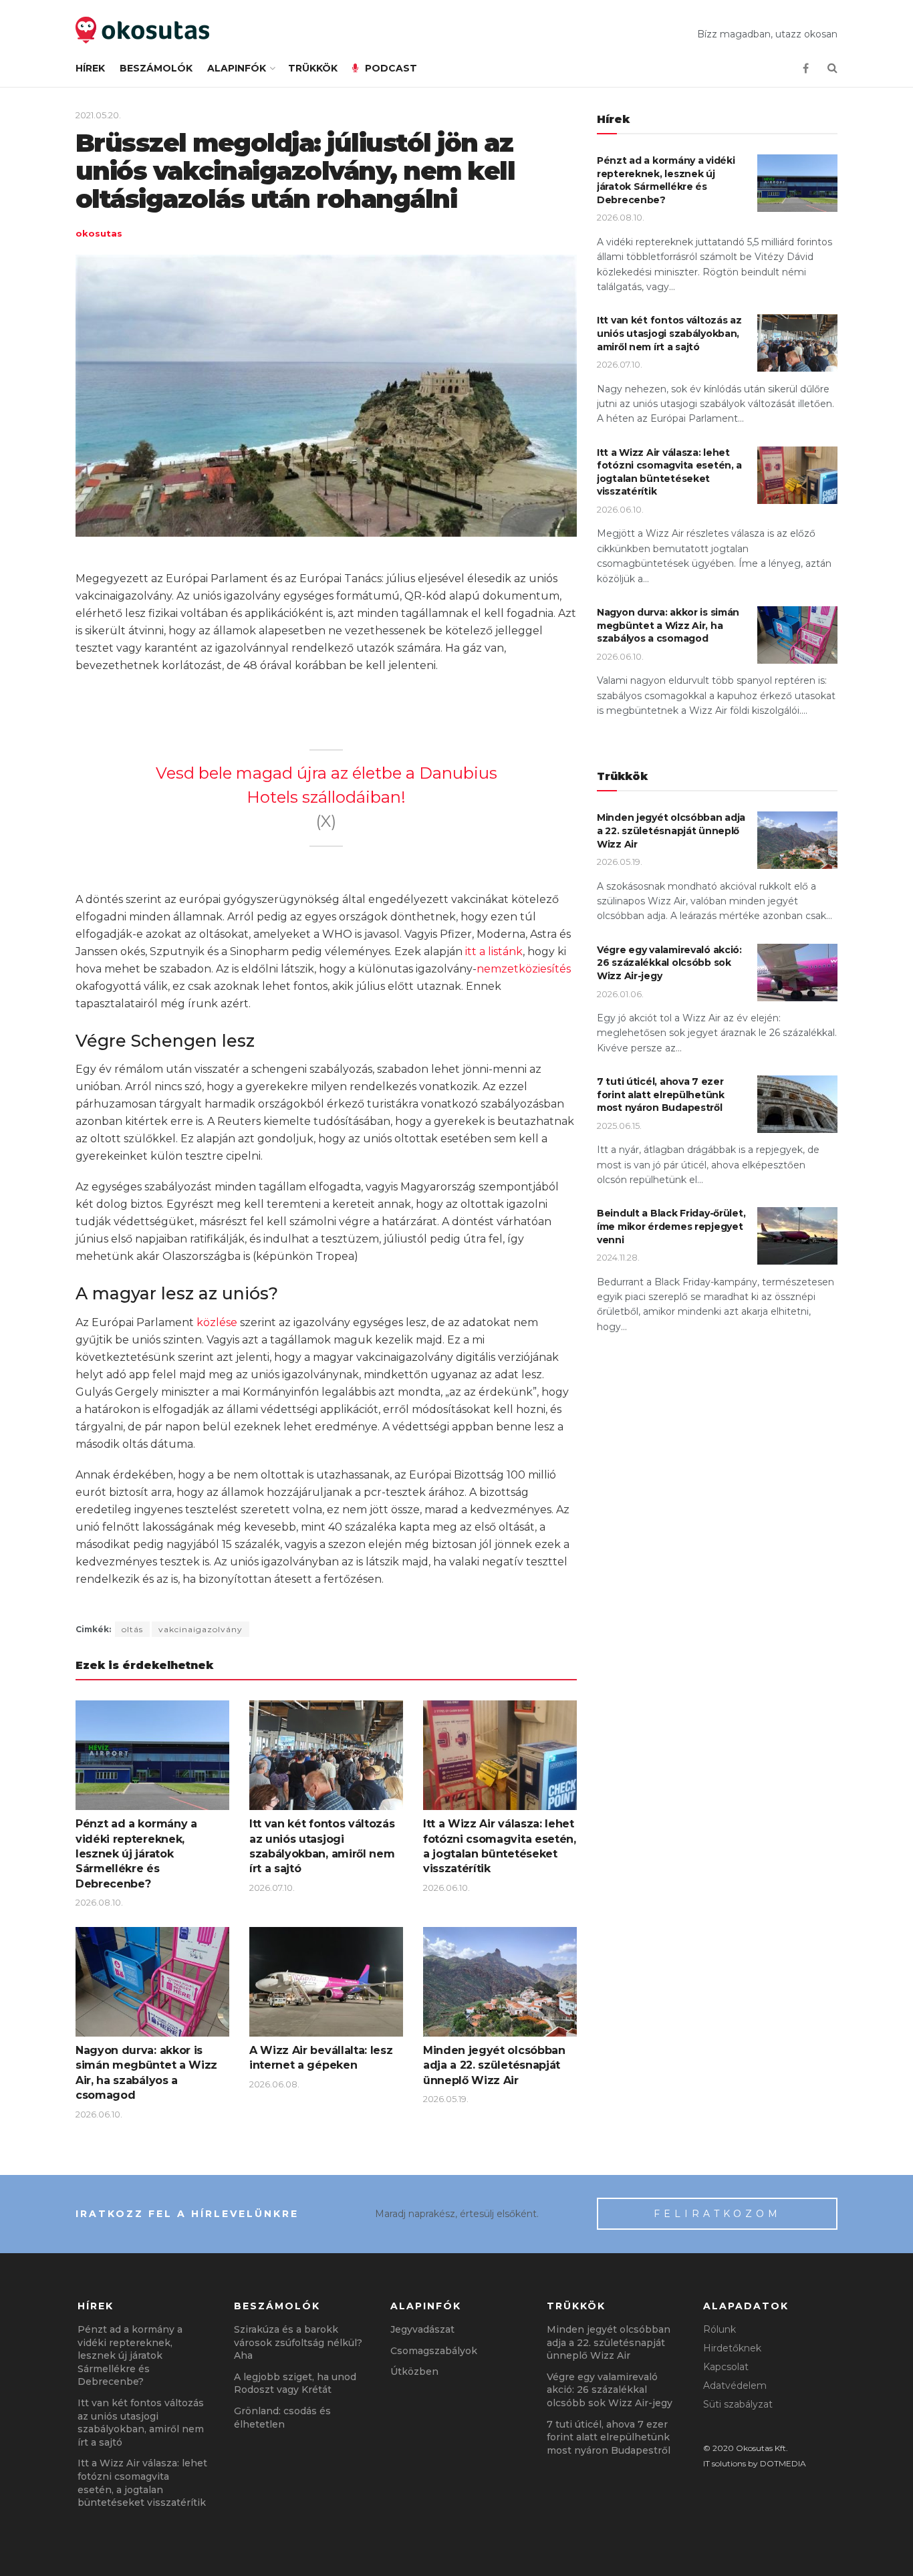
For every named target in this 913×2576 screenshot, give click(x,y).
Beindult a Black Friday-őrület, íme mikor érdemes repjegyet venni (671, 1226)
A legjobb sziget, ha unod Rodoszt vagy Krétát (295, 2384)
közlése (217, 1322)
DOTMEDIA (783, 2463)
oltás (132, 1629)
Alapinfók (237, 68)
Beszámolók (156, 68)
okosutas (99, 233)
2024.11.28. (618, 1257)
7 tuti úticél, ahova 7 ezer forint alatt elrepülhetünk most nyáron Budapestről (661, 1094)
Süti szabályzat (738, 2404)
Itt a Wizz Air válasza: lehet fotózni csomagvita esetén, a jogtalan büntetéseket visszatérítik (669, 472)
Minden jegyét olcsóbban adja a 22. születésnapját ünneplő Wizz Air (494, 2065)
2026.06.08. (274, 2084)
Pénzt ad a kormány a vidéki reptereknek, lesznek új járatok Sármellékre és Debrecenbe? (136, 1854)
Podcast (391, 68)
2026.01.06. (620, 994)
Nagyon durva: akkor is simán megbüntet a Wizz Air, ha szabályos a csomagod (668, 625)
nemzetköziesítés (524, 969)
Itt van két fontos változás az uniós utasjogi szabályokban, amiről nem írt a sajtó (669, 333)
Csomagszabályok (434, 2351)
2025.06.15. (619, 1126)
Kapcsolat (726, 2367)
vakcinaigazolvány (201, 1629)
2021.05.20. (98, 115)
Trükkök (313, 68)
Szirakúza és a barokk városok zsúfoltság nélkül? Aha (298, 2342)
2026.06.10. (446, 1888)
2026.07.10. (272, 1888)
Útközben (414, 2371)
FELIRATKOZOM (718, 2214)
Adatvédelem (735, 2386)
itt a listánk (494, 951)
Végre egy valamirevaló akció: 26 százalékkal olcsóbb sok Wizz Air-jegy (669, 963)
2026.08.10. (99, 1902)
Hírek (90, 68)
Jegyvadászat (422, 2329)
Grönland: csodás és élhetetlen (282, 2418)
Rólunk (720, 2329)
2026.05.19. (446, 2099)
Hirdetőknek (732, 2348)
